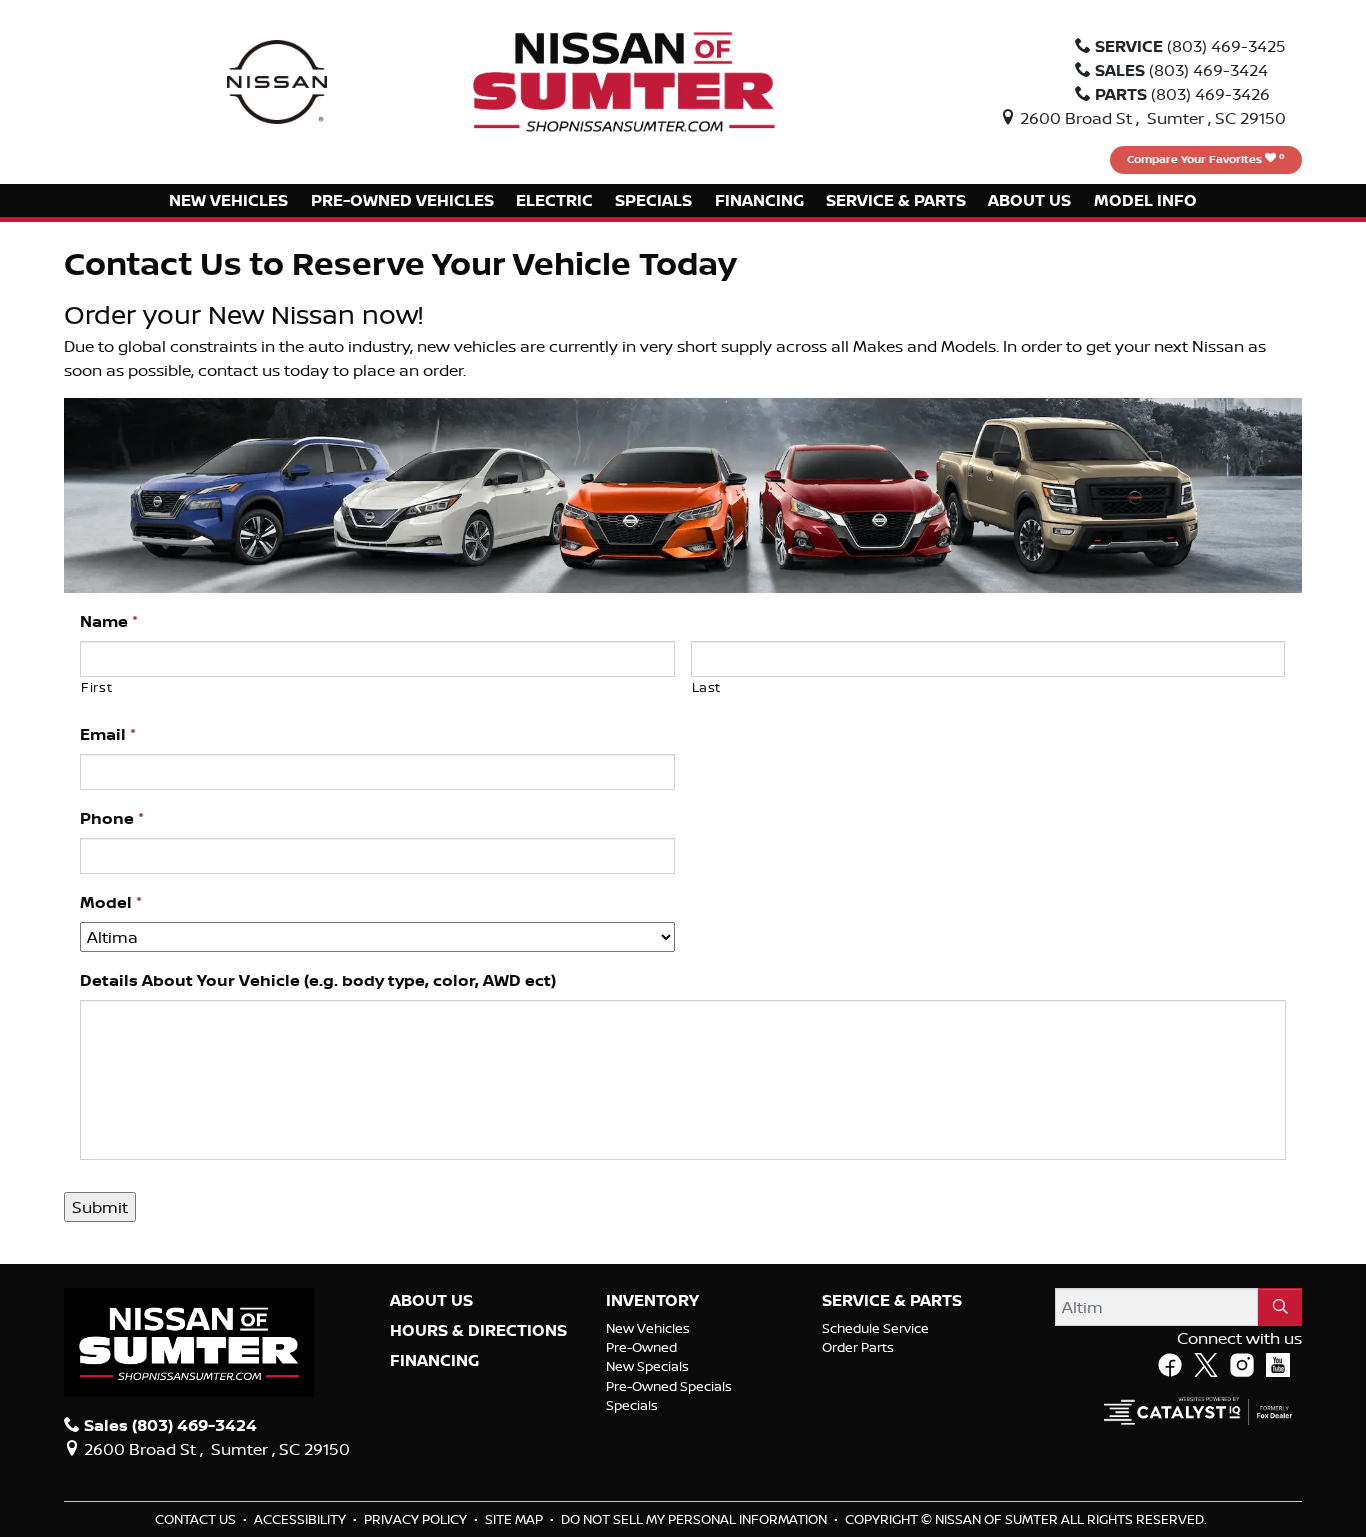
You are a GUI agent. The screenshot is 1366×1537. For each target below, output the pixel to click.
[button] (228, 201)
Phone (112, 818)
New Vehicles (648, 1328)
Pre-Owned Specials (669, 1386)
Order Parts (858, 1347)
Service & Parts (892, 1301)
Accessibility (301, 1519)
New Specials (647, 1366)
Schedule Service (875, 1328)
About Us (431, 1301)
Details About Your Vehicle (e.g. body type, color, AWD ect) (318, 980)
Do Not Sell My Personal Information (695, 1519)
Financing (434, 1361)
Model (111, 902)
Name (109, 621)
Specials (632, 1405)
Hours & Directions (478, 1331)
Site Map (515, 1519)
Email (108, 734)
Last (707, 687)
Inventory (652, 1301)
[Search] (1280, 1307)
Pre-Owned (641, 1347)
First (96, 687)
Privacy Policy (417, 1519)
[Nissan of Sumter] (624, 80)
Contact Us (197, 1519)
